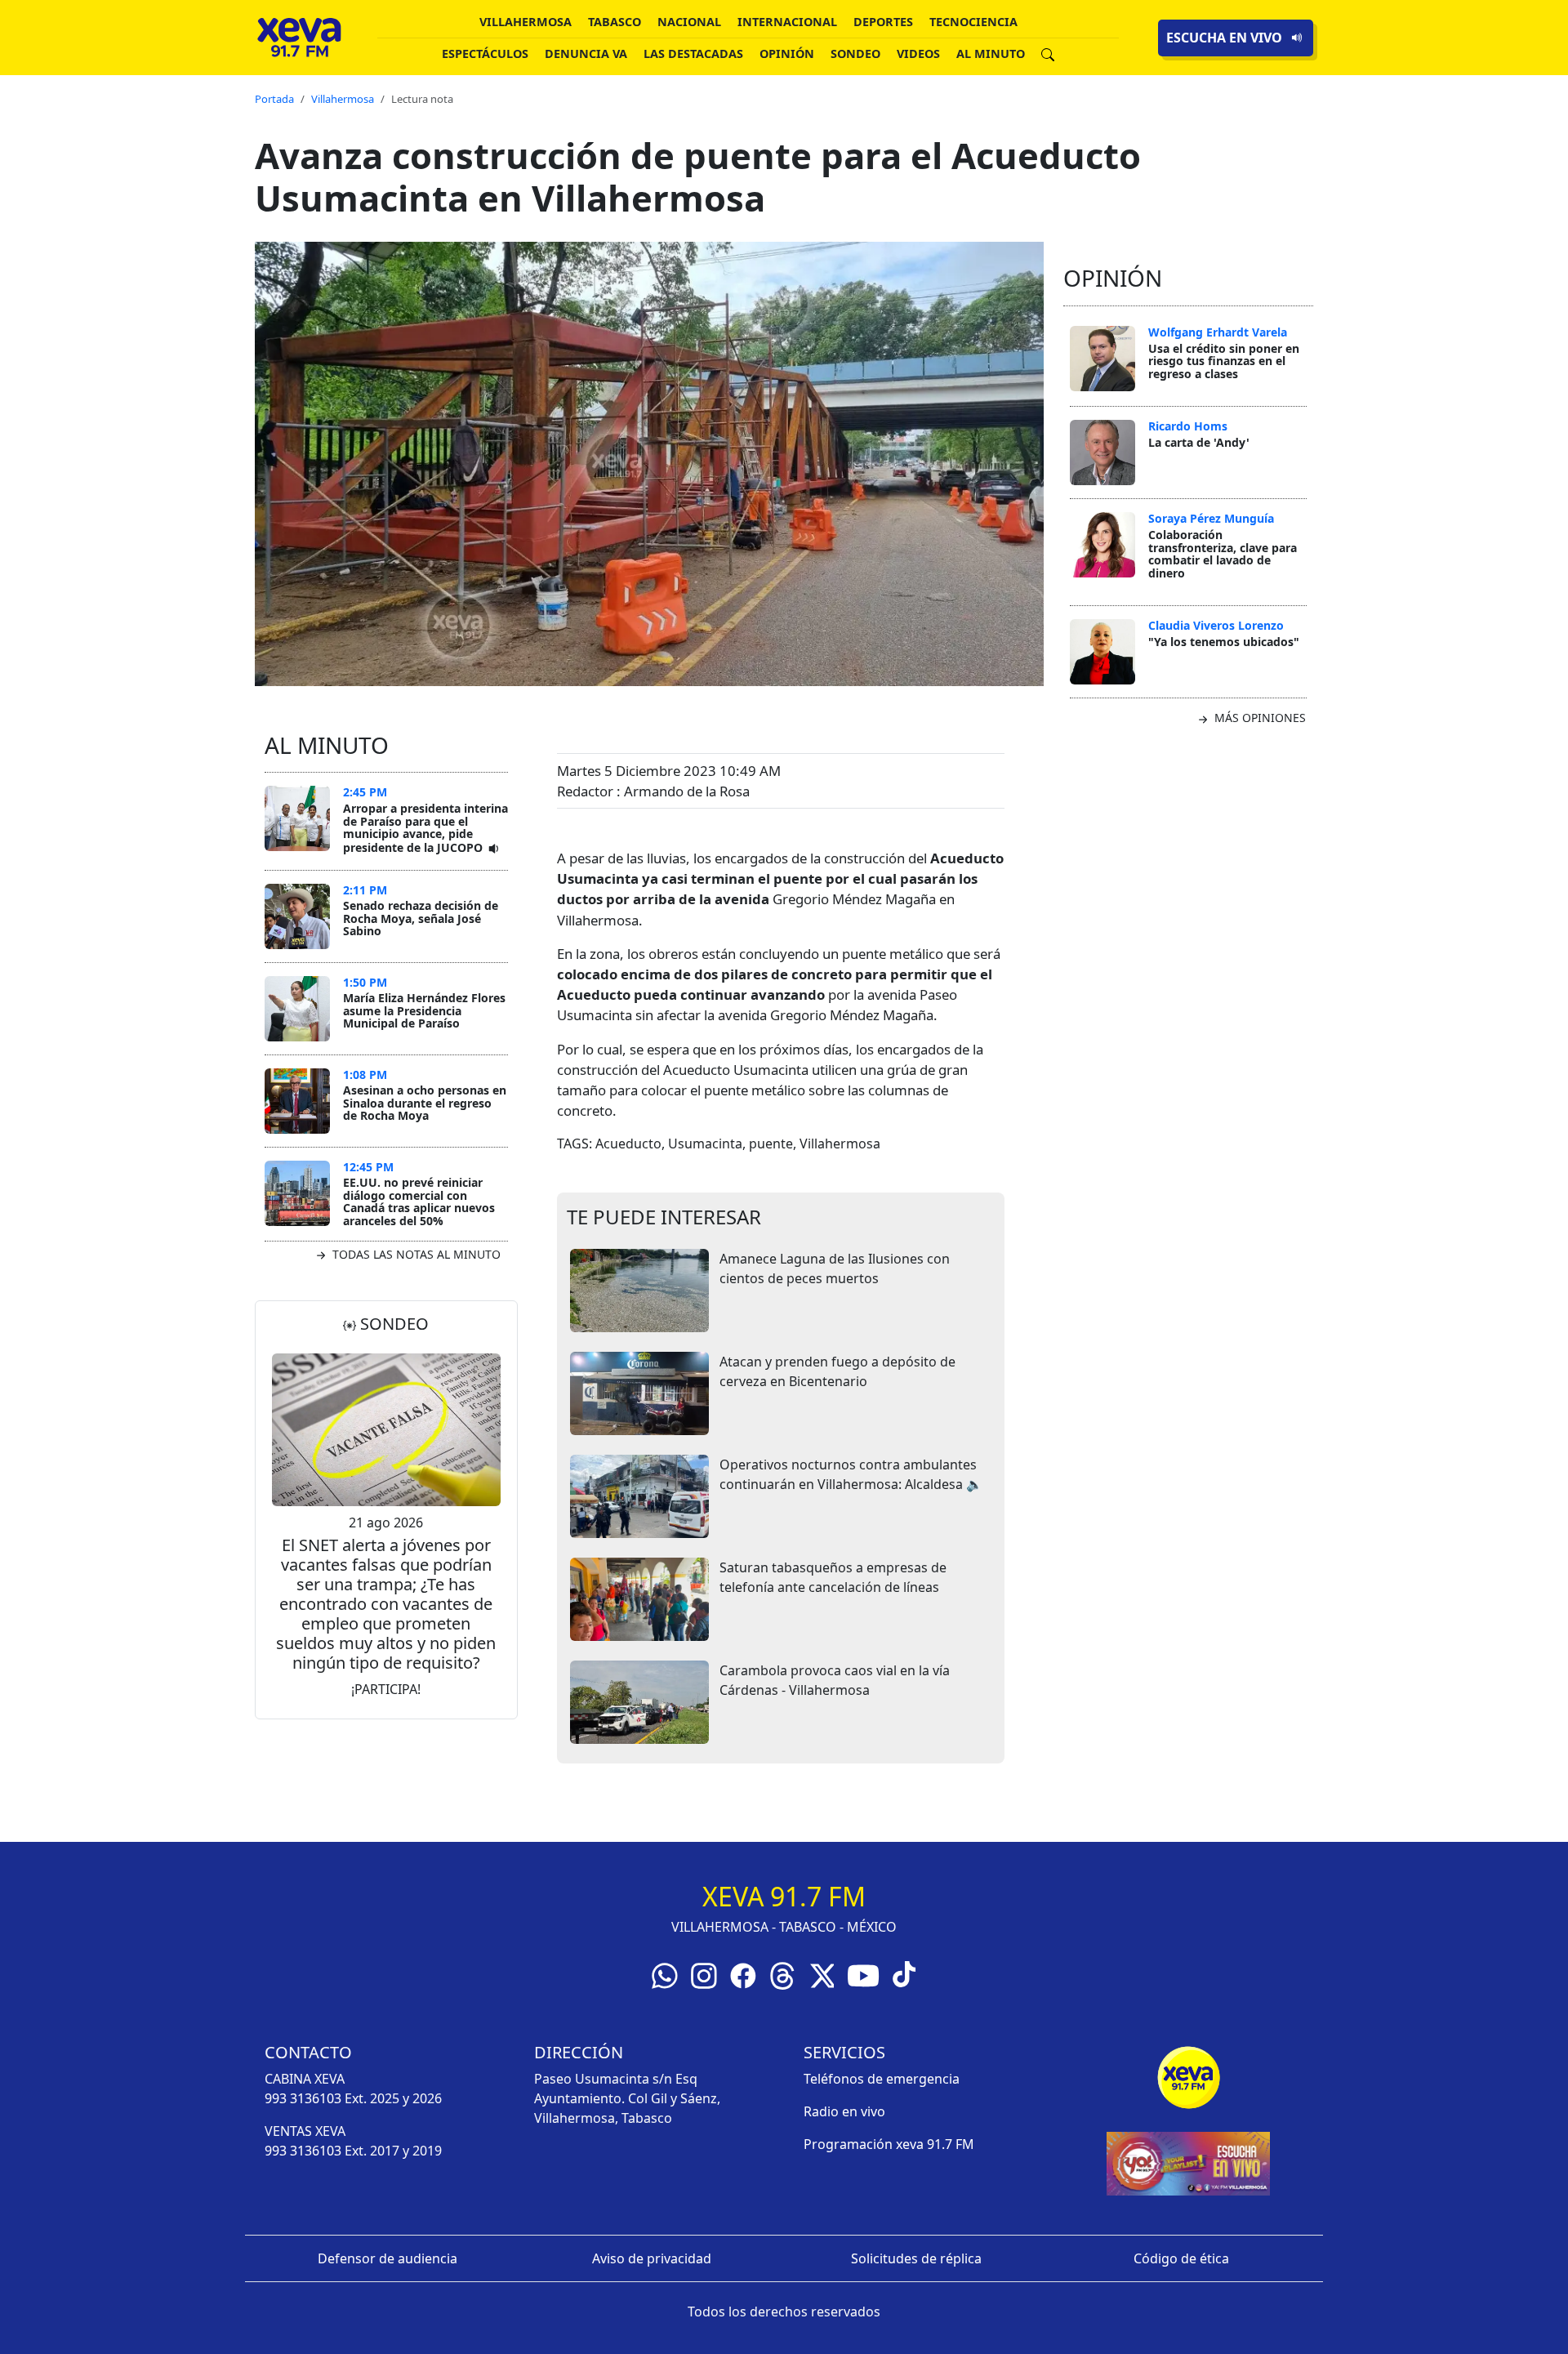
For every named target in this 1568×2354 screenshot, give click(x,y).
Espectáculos (485, 53)
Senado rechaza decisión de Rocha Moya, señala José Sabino (421, 918)
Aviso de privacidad (652, 2258)
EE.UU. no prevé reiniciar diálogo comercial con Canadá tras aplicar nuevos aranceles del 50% (419, 1202)
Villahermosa (526, 22)
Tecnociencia (973, 22)
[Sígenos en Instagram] (704, 1974)
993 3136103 (303, 2098)
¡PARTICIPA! (386, 1689)
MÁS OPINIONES (1258, 718)
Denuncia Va (586, 53)
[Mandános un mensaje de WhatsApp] (665, 1974)
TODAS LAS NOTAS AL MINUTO (415, 1254)
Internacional (787, 22)
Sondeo (855, 53)
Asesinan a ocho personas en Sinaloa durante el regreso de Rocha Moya (425, 1103)
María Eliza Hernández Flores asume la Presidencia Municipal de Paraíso (424, 1010)
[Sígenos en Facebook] (743, 1974)
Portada (274, 99)
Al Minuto (991, 53)
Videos (918, 53)
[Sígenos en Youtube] (863, 1974)
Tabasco (615, 22)
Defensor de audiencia (388, 2258)
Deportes (883, 22)
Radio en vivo (844, 2111)
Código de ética (1181, 2258)
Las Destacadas (693, 53)
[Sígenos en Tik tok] (904, 1973)
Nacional (689, 22)
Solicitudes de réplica (916, 2258)
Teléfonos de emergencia (882, 2079)
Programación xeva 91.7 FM (889, 2144)
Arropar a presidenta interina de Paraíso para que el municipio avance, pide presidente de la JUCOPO (425, 828)
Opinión (787, 53)
